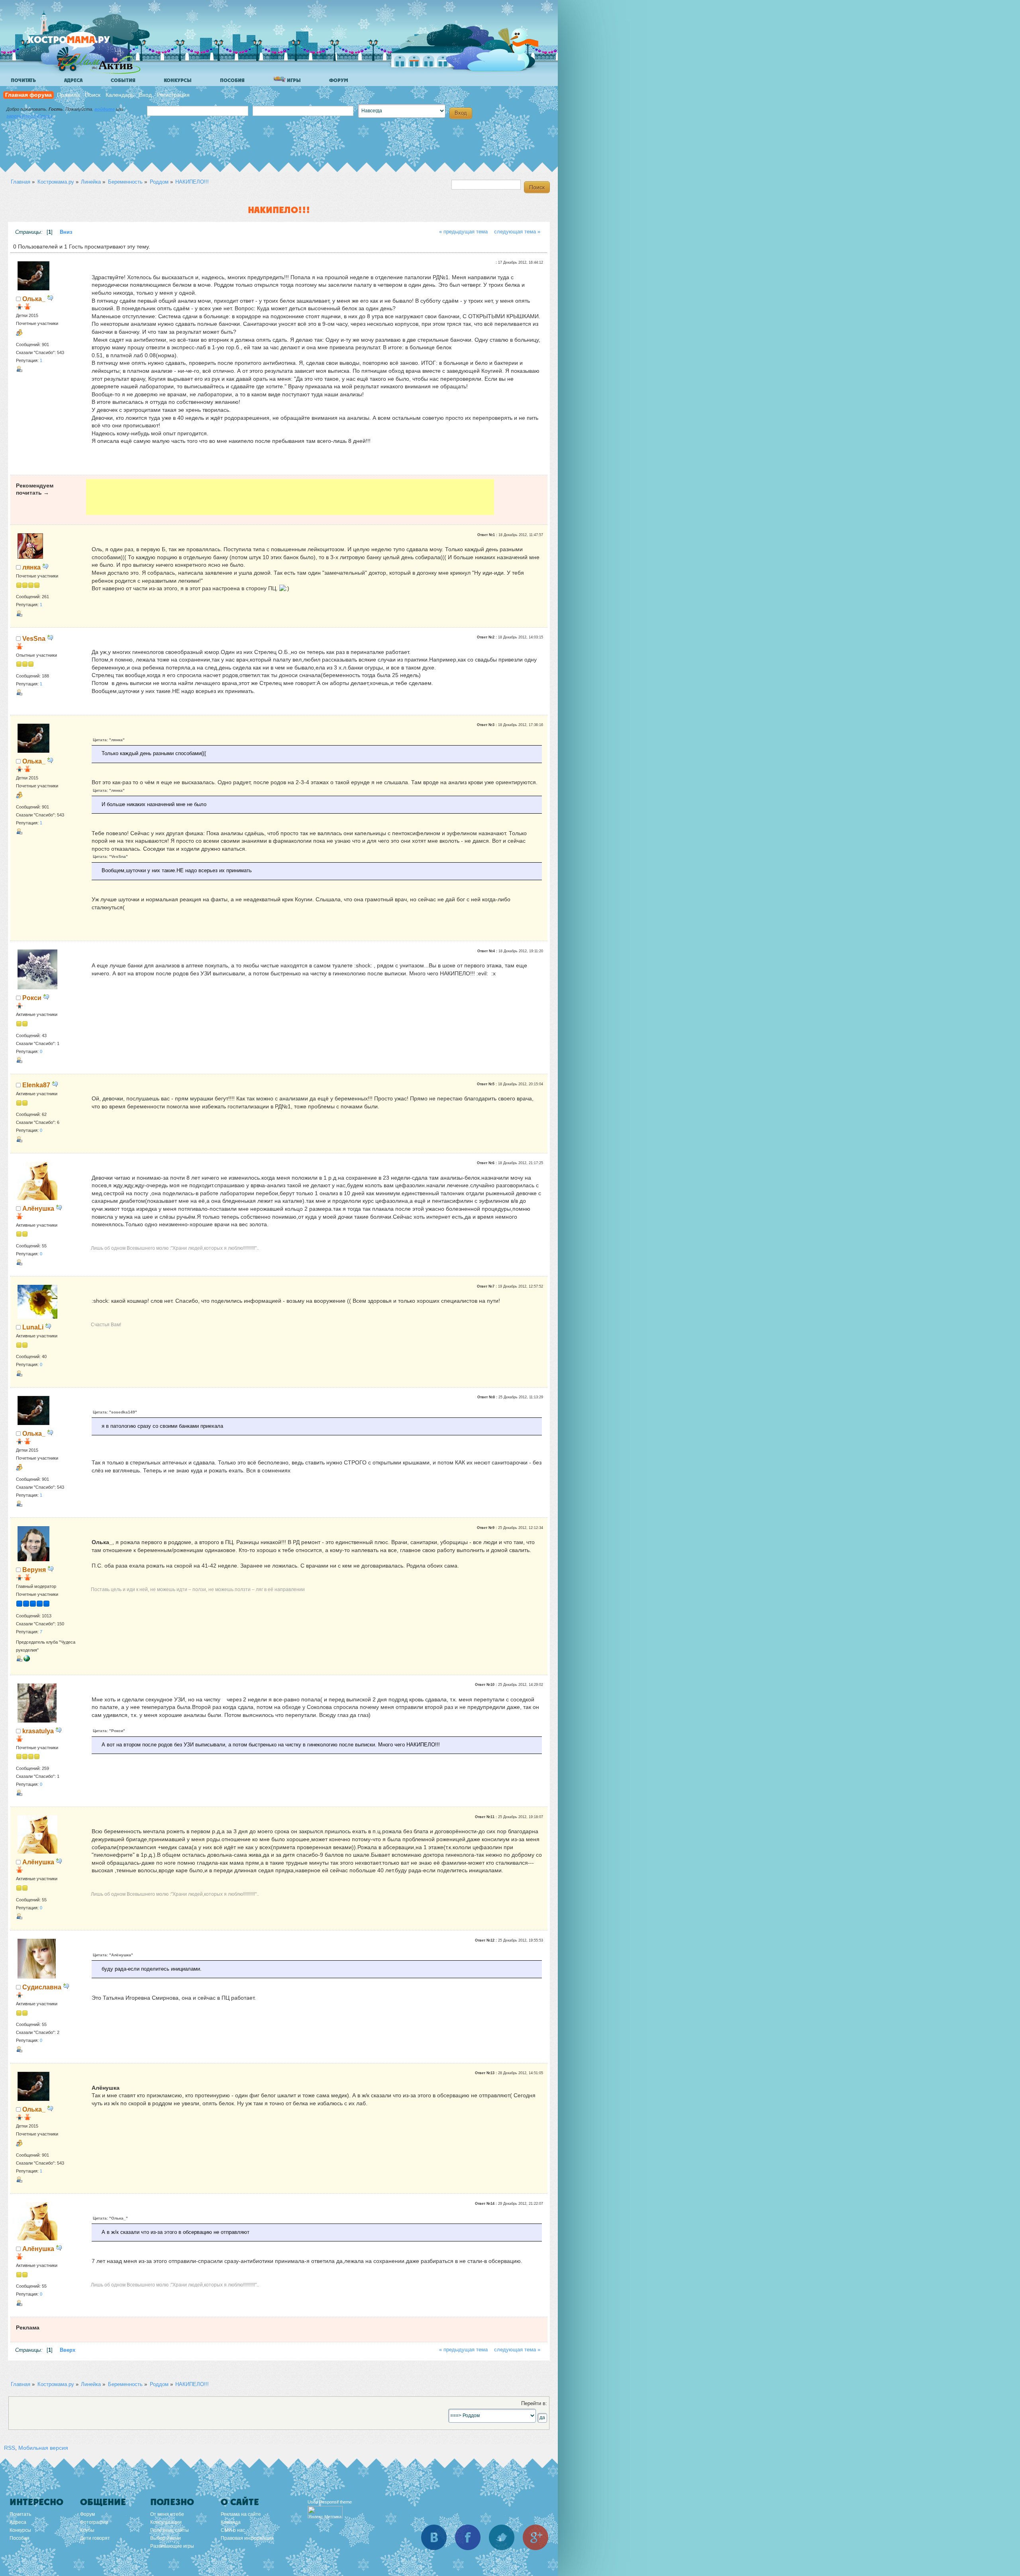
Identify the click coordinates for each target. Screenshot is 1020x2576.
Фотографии (94, 2522)
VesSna (34, 638)
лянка (31, 567)
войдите (105, 109)
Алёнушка (38, 1208)
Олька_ (34, 299)
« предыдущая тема (463, 232)
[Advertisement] (290, 497)
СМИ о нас (233, 2530)
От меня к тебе (167, 2514)
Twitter (502, 2537)
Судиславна (42, 1987)
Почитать (23, 80)
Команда (231, 2522)
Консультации (166, 2522)
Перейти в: (534, 2404)
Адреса (73, 80)
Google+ (535, 2537)
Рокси (32, 998)
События (123, 80)
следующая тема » (517, 232)
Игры (293, 80)
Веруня (34, 1570)
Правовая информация (247, 2538)
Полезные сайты (170, 2530)
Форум (339, 80)
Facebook (468, 2537)
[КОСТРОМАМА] (82, 44)
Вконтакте (434, 2537)
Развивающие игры (172, 2546)
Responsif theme (335, 2502)
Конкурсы (178, 80)
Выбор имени (166, 2538)
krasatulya (38, 1731)
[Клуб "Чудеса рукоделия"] (27, 1660)
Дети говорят (95, 2538)
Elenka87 (36, 1085)
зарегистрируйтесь (30, 116)
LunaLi (33, 1327)
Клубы (87, 2530)
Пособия (232, 80)
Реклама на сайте (241, 2514)
